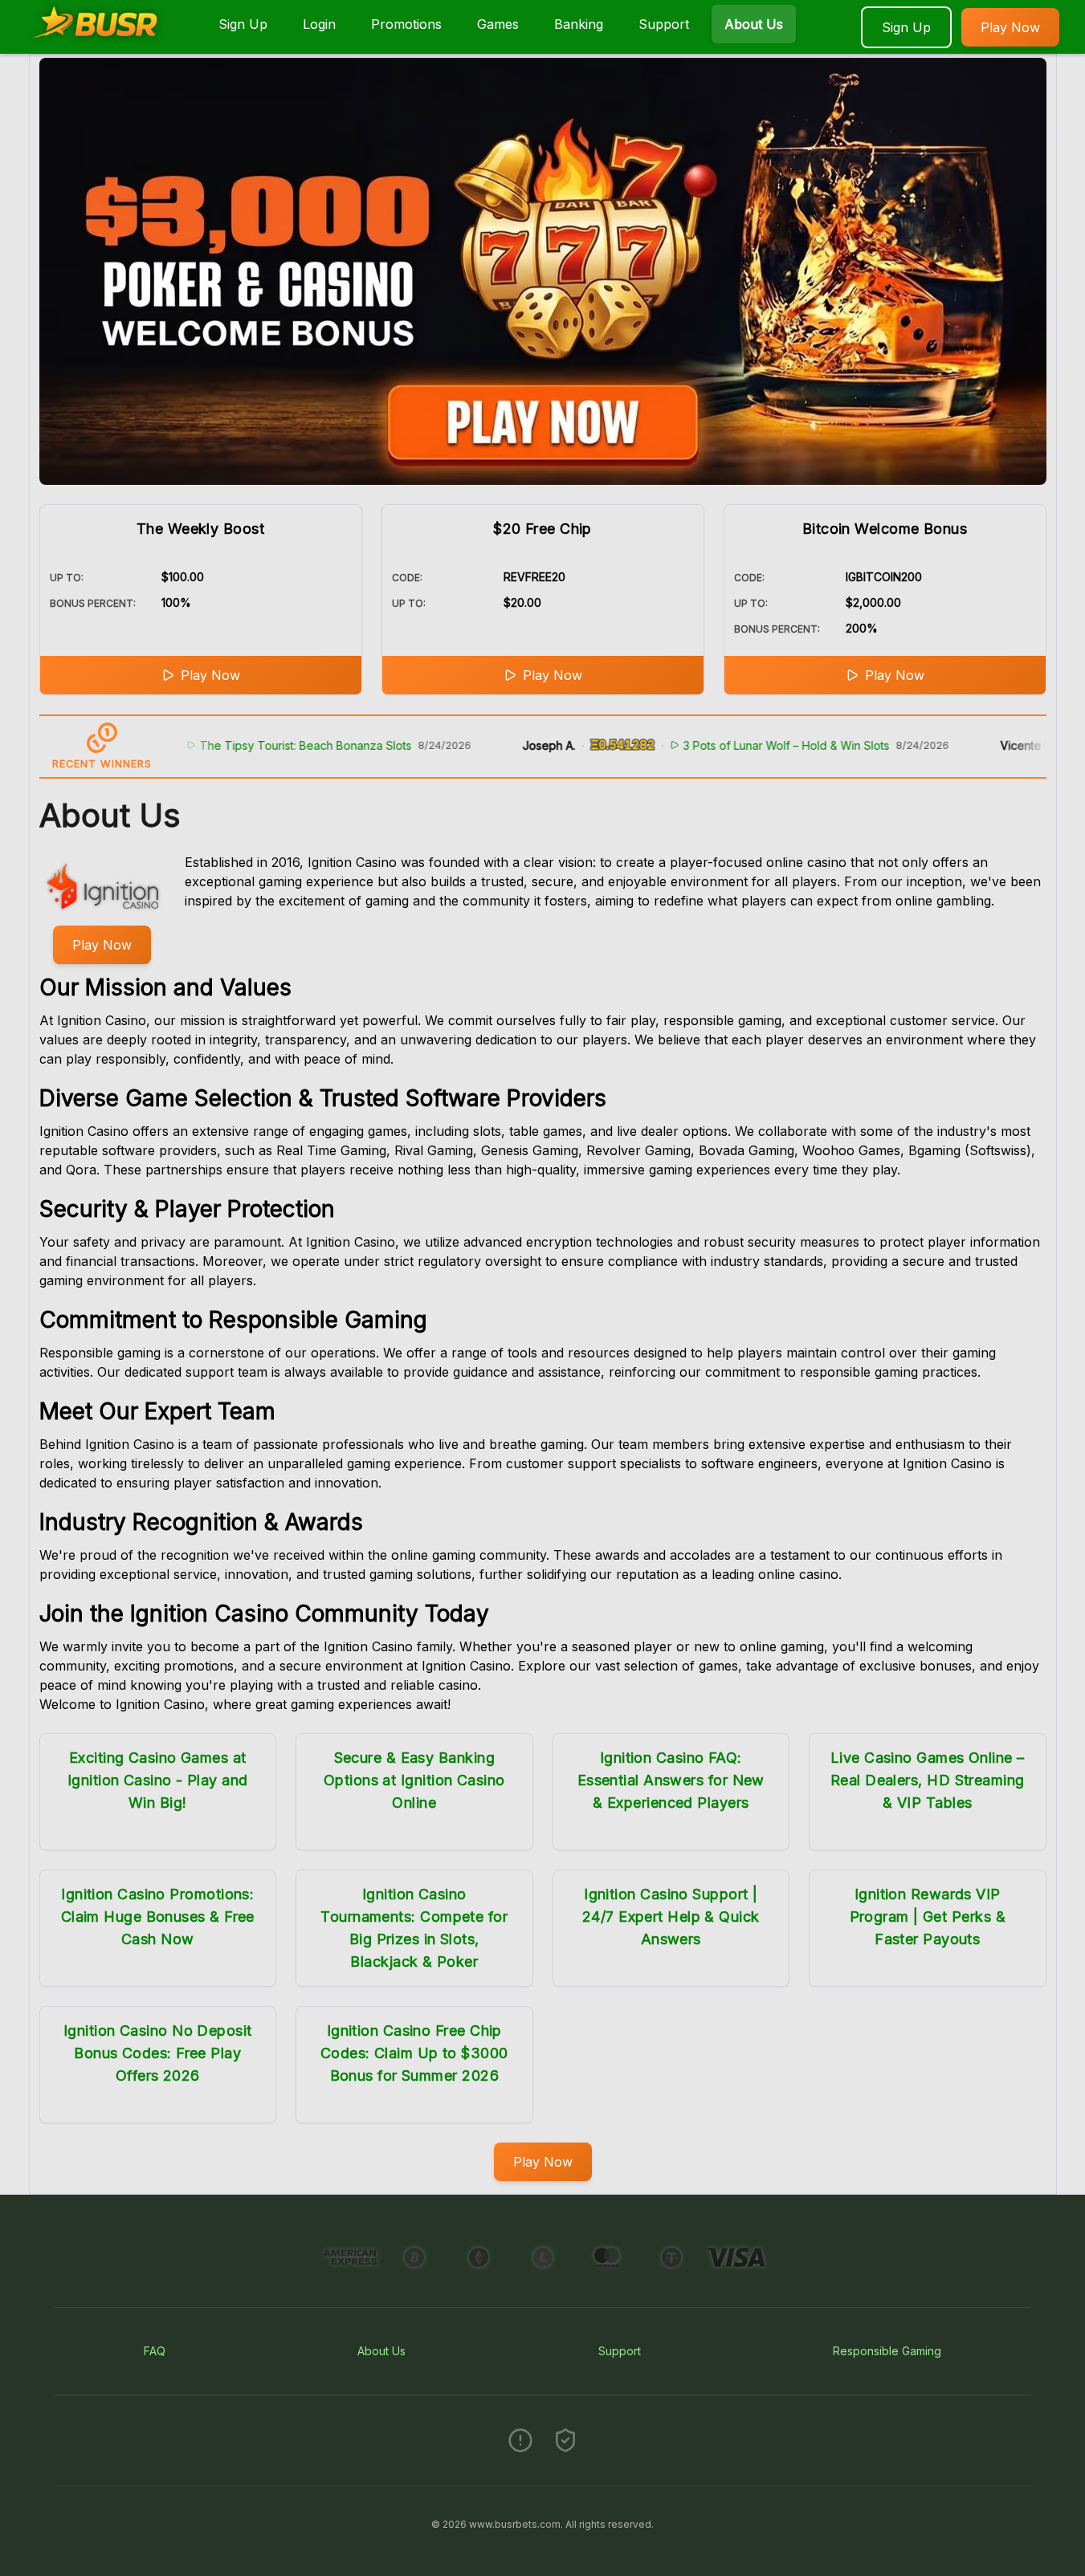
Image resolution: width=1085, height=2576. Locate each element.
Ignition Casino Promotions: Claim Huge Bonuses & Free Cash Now (158, 1917)
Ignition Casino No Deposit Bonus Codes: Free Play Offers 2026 (158, 2053)
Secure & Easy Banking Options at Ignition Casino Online (414, 1780)
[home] (106, 43)
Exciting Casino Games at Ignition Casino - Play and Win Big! (158, 1780)
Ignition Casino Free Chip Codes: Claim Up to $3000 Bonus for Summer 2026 (414, 2053)
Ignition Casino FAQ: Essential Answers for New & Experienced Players (671, 1780)
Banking (579, 24)
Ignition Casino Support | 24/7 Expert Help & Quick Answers (671, 1917)
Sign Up (243, 24)
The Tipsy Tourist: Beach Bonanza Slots (248, 745)
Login (319, 24)
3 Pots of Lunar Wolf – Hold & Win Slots (730, 745)
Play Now (1010, 27)
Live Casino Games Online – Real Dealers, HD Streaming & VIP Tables (928, 1780)
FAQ (155, 2351)
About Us (754, 24)
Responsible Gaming (887, 2351)
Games (498, 24)
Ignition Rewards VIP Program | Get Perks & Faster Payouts (928, 1917)
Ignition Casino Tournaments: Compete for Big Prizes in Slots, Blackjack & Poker (414, 1928)
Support (664, 24)
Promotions (406, 24)
